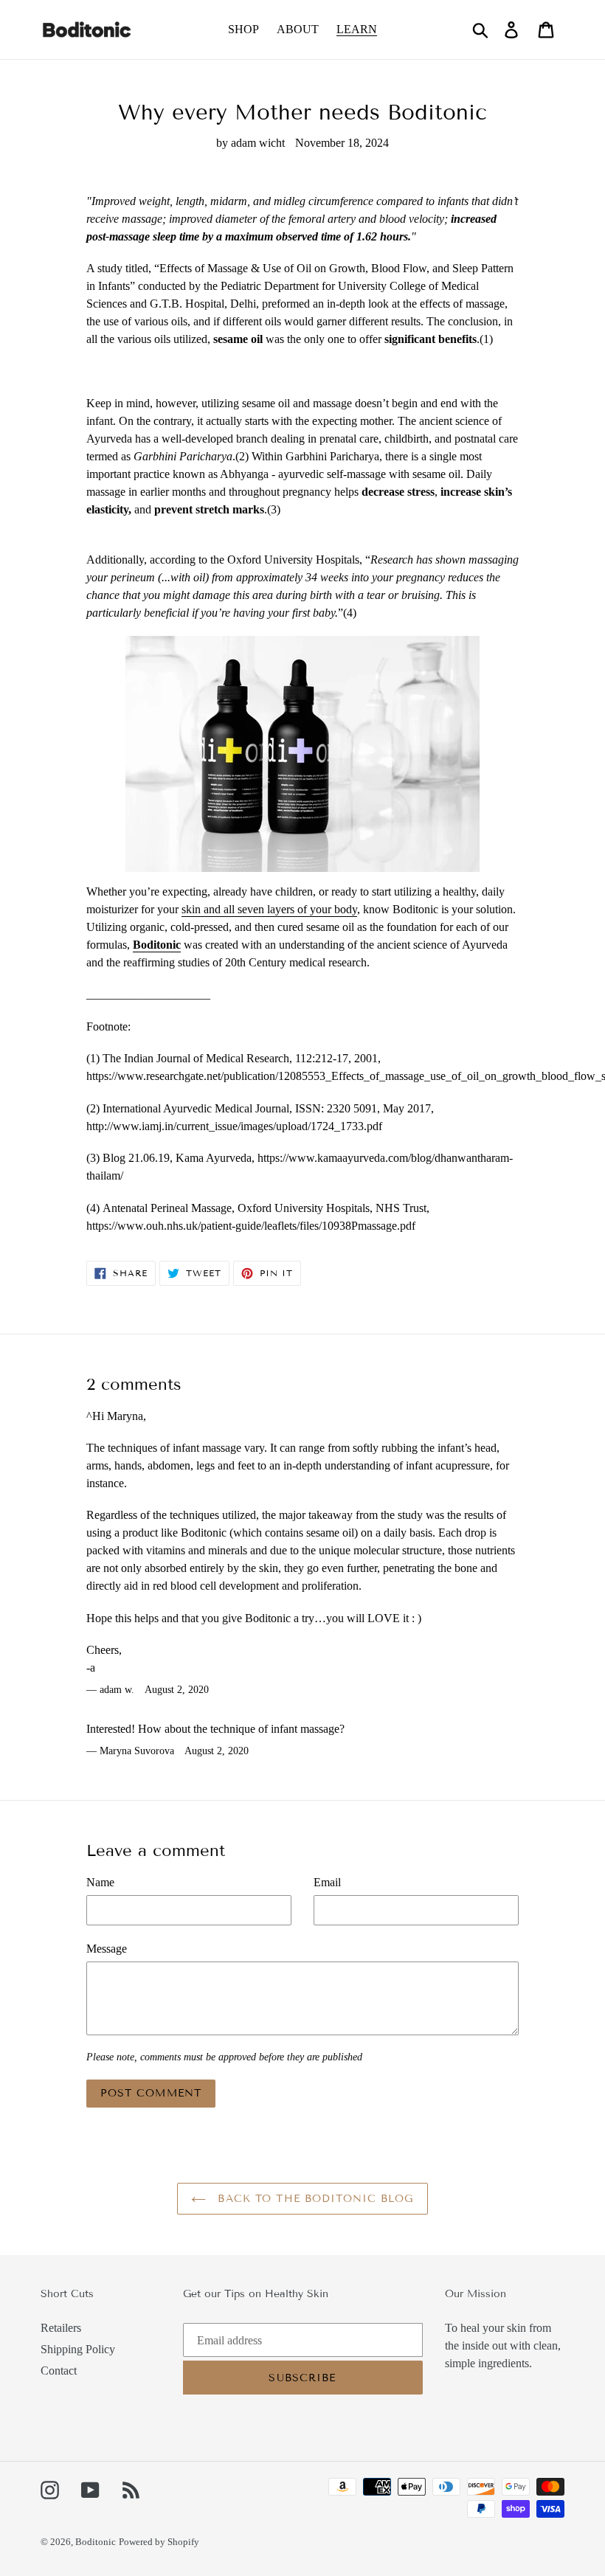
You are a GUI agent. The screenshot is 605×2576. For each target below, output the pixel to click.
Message (107, 1949)
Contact (59, 2371)
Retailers (61, 2328)
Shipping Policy (78, 2349)
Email (327, 1882)
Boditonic (96, 2542)
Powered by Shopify (159, 2542)
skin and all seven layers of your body (269, 909)
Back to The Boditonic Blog (313, 2199)
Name (100, 1882)
